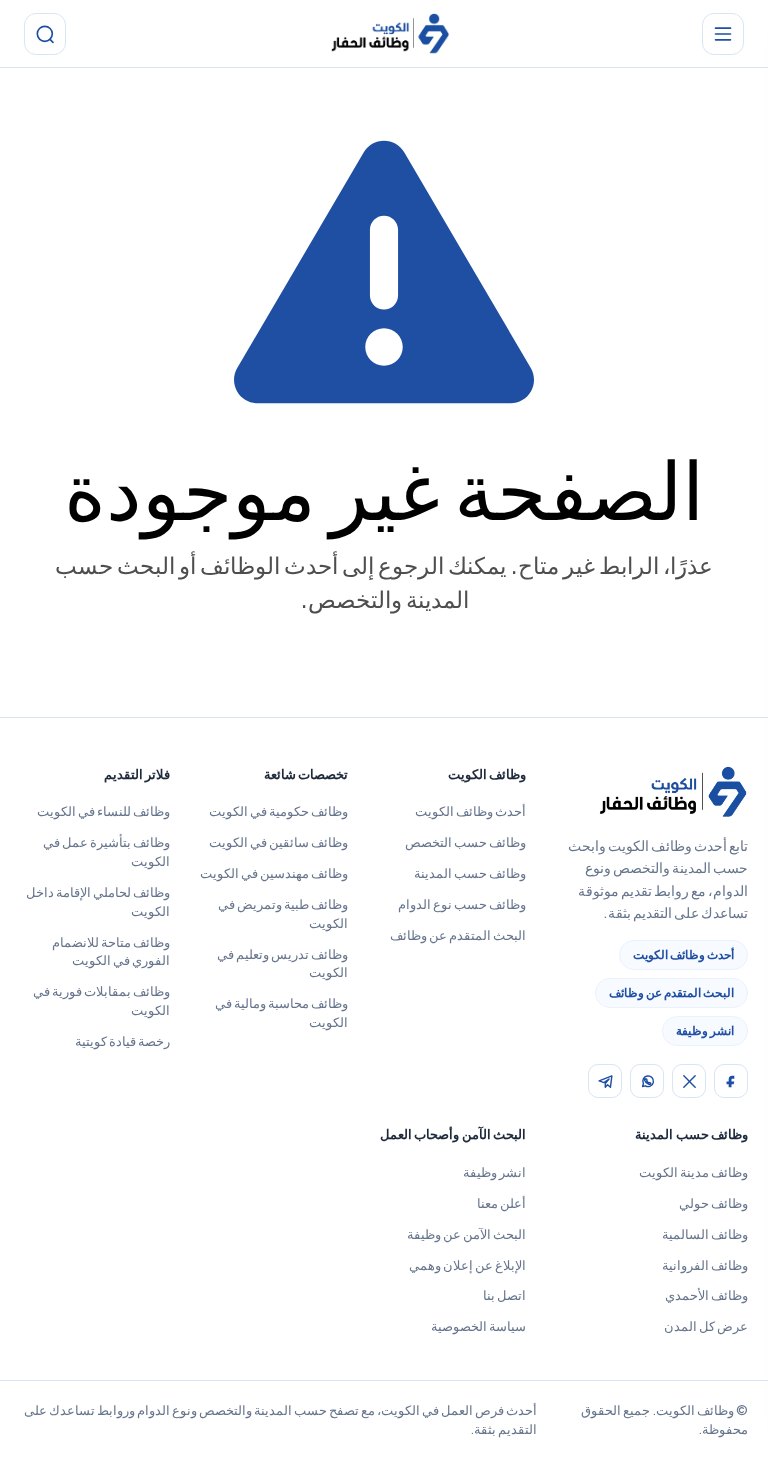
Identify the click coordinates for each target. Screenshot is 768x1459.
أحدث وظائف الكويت (683, 954)
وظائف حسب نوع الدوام (462, 904)
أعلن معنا (501, 1203)
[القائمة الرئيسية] (723, 34)
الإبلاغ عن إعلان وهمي (467, 1265)
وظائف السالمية (705, 1234)
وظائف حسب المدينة (470, 873)
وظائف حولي (713, 1203)
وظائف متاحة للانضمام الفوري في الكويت (111, 951)
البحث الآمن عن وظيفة (466, 1234)
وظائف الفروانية (705, 1265)
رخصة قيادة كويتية (122, 1041)
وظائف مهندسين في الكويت (274, 873)
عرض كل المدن (706, 1326)
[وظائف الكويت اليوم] (390, 34)
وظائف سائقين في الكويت (278, 842)
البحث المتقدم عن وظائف (671, 992)
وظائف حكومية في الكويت (278, 811)
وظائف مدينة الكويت (693, 1172)
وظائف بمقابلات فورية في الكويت (101, 1000)
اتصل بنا (504, 1295)
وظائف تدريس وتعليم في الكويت (282, 963)
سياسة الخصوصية (478, 1326)
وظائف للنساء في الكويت (103, 811)
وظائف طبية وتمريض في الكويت (283, 913)
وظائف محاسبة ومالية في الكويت (281, 1012)
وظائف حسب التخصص (465, 842)
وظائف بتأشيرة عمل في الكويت (106, 851)
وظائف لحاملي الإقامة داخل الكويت (98, 901)
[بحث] (45, 34)
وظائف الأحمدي (706, 1295)
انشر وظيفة (705, 1030)
